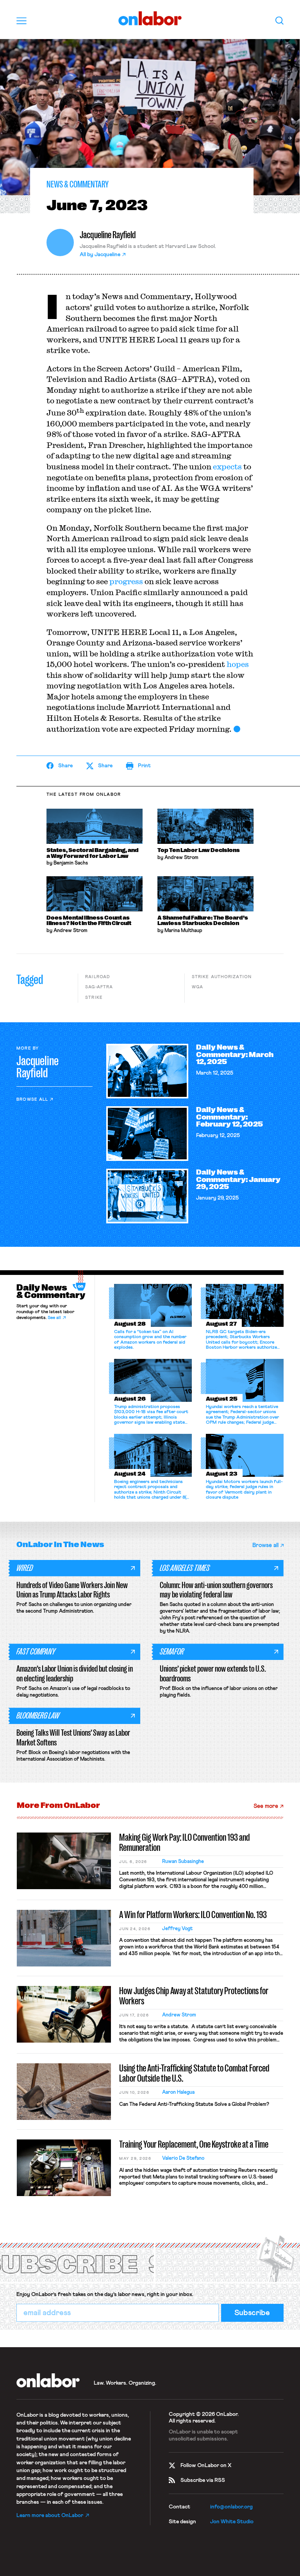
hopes (238, 664)
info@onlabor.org (231, 2507)
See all (54, 1318)
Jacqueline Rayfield (108, 235)
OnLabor (150, 19)
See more (266, 1806)
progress (126, 581)
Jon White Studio (232, 2522)
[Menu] (21, 21)
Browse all (32, 1099)
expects (227, 466)
